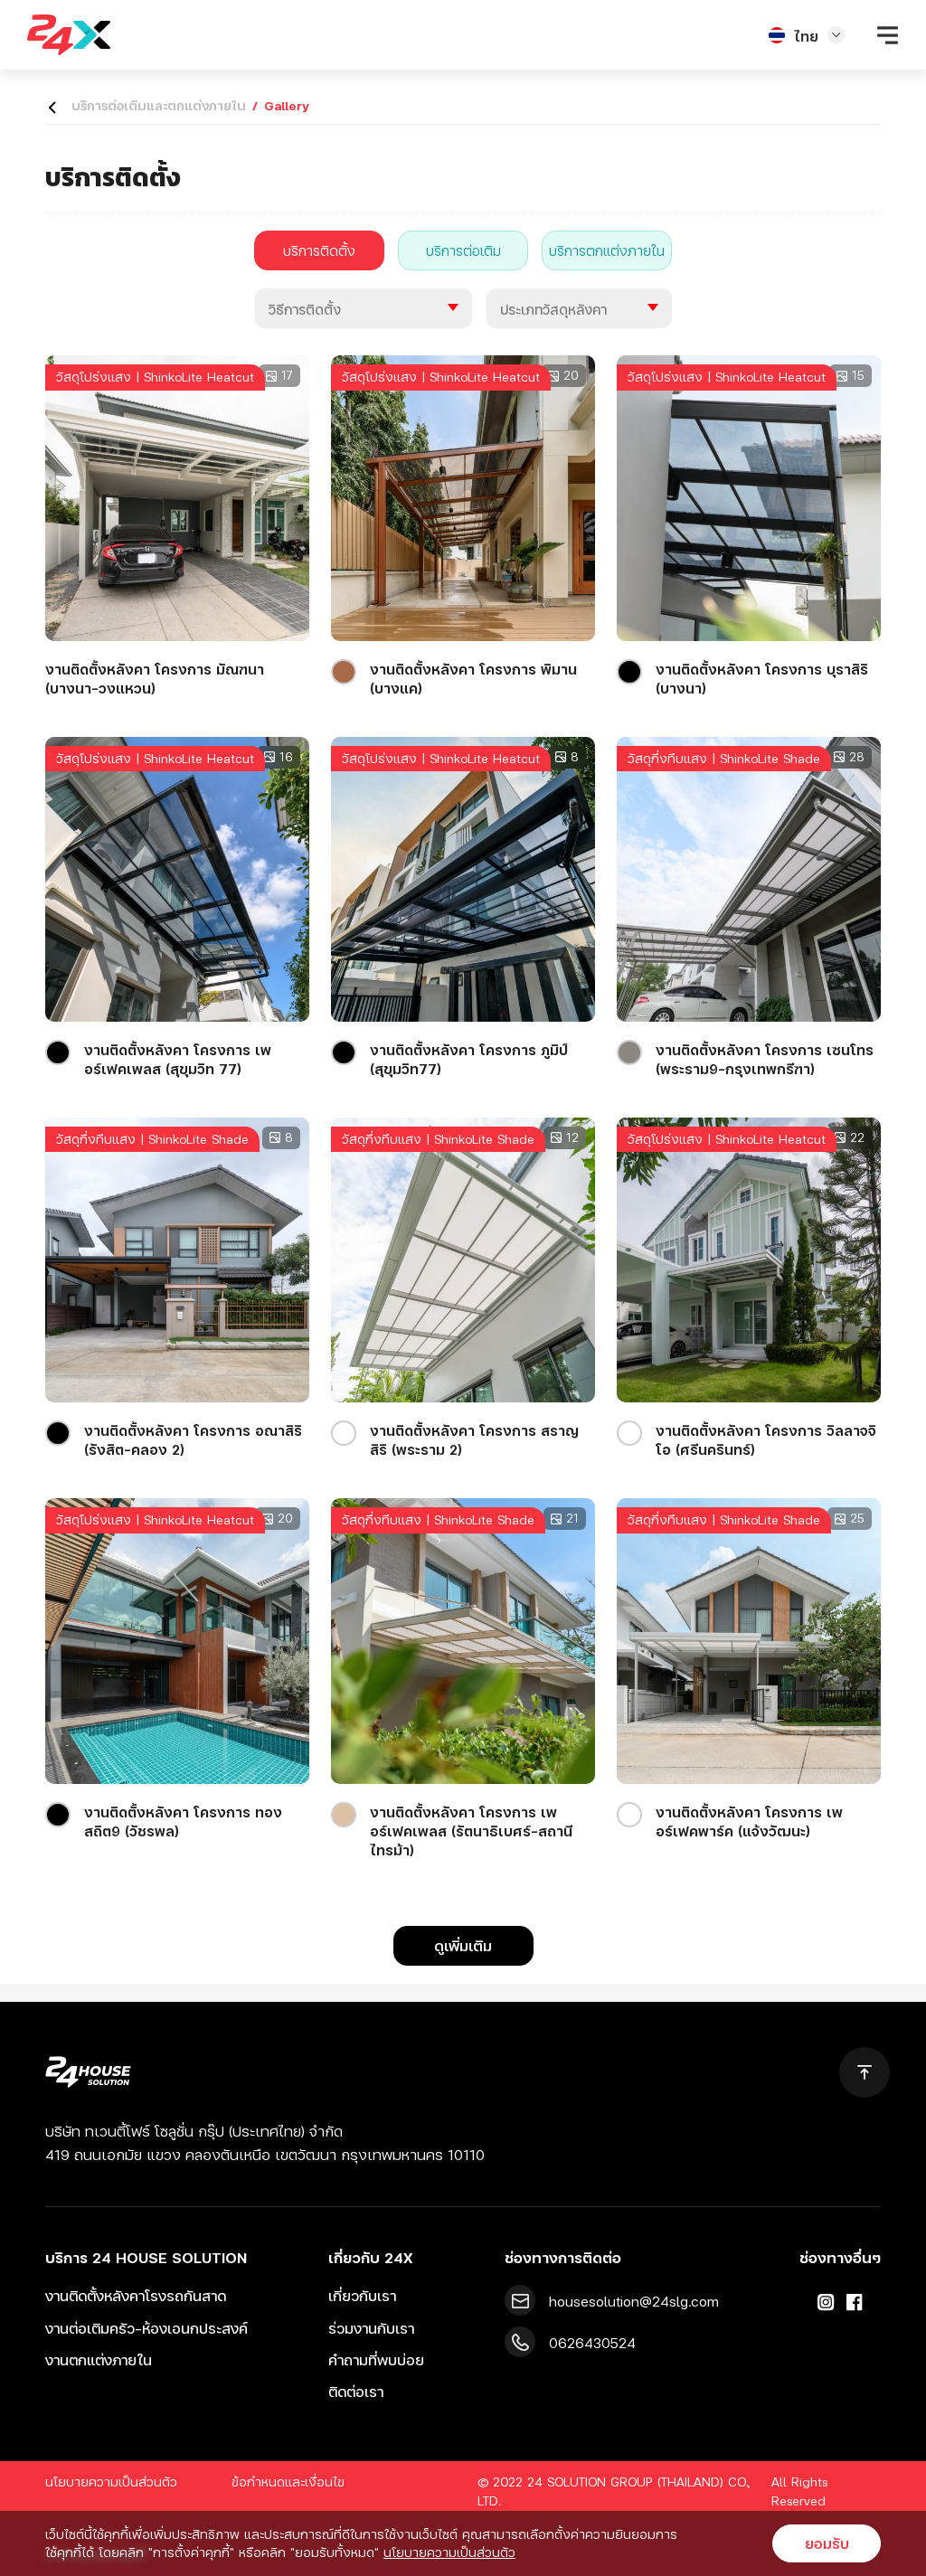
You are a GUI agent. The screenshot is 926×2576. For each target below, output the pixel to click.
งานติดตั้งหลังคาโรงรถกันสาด (136, 2295)
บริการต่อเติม (463, 250)
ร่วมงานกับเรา (371, 2328)
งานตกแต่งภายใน (99, 2359)
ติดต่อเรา (356, 2391)
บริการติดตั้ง (319, 250)
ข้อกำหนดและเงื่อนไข (288, 2482)
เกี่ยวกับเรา (362, 2295)
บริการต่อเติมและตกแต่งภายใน (159, 105)
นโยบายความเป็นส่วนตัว (111, 2482)
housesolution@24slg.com (634, 2301)
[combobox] (364, 308)
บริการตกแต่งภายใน (607, 250)
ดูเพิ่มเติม (463, 1945)
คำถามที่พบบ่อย (376, 2359)
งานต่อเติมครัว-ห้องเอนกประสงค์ (146, 2328)
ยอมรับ (827, 2543)
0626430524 (592, 2342)
